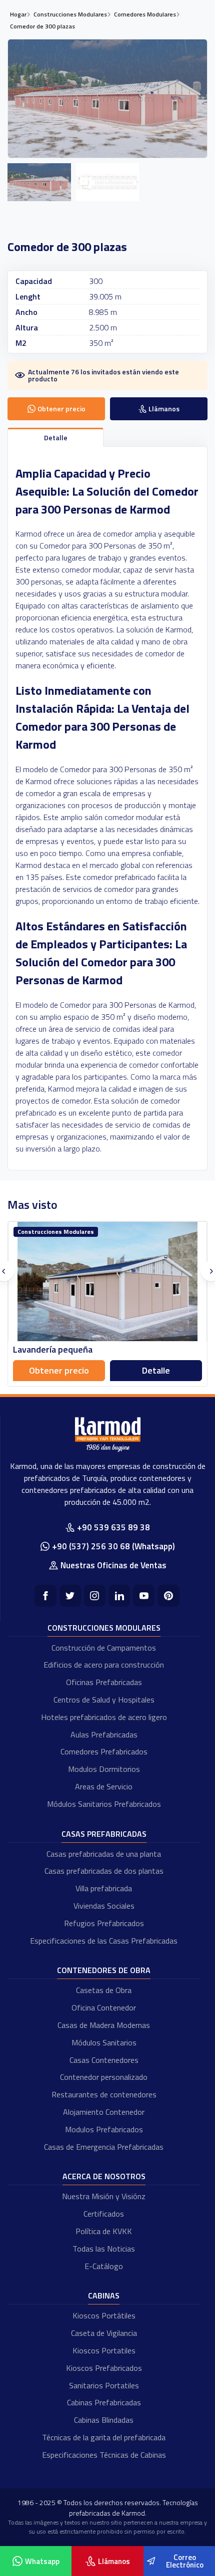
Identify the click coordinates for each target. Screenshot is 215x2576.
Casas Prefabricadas (104, 1834)
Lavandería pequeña (53, 1349)
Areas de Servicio (104, 1786)
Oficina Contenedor (104, 2007)
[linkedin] (119, 1595)
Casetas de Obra (104, 1990)
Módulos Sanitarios (104, 2042)
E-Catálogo (104, 2266)
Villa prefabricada (104, 1888)
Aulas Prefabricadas (104, 1734)
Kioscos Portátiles (104, 2315)
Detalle (156, 1370)
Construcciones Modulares (104, 1628)
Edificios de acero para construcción (104, 1665)
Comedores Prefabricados (104, 1751)
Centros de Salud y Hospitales (104, 1700)
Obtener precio (59, 1370)
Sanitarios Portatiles (104, 2385)
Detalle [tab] (56, 437)
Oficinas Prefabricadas (104, 1682)
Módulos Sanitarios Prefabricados (104, 1804)
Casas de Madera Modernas (104, 2025)
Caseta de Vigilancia (104, 2333)
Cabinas (104, 2295)
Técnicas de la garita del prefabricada (104, 2437)
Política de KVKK (104, 2231)
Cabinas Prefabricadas (104, 2402)
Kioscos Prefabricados (104, 2368)
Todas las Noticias (104, 2249)
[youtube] (144, 1595)
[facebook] (45, 1595)
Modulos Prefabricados (104, 2129)
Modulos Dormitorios (104, 1769)
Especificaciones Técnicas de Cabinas (104, 2455)
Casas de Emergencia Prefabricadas (104, 2147)
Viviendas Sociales (104, 1906)
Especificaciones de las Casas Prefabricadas (104, 1941)
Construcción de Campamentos (104, 1648)
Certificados (104, 2214)
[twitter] (70, 1595)
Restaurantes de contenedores (104, 2094)
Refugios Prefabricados (104, 1923)
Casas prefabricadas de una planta (104, 1854)
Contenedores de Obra (104, 1970)
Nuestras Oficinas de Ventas (113, 1565)
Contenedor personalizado (104, 2077)
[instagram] (95, 1595)
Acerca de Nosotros (104, 2176)
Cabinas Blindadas (104, 2420)
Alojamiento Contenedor (104, 2112)
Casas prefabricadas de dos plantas (104, 1871)
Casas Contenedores (104, 2060)
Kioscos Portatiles (104, 2350)
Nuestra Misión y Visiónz (104, 2196)
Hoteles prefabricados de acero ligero (104, 1717)
